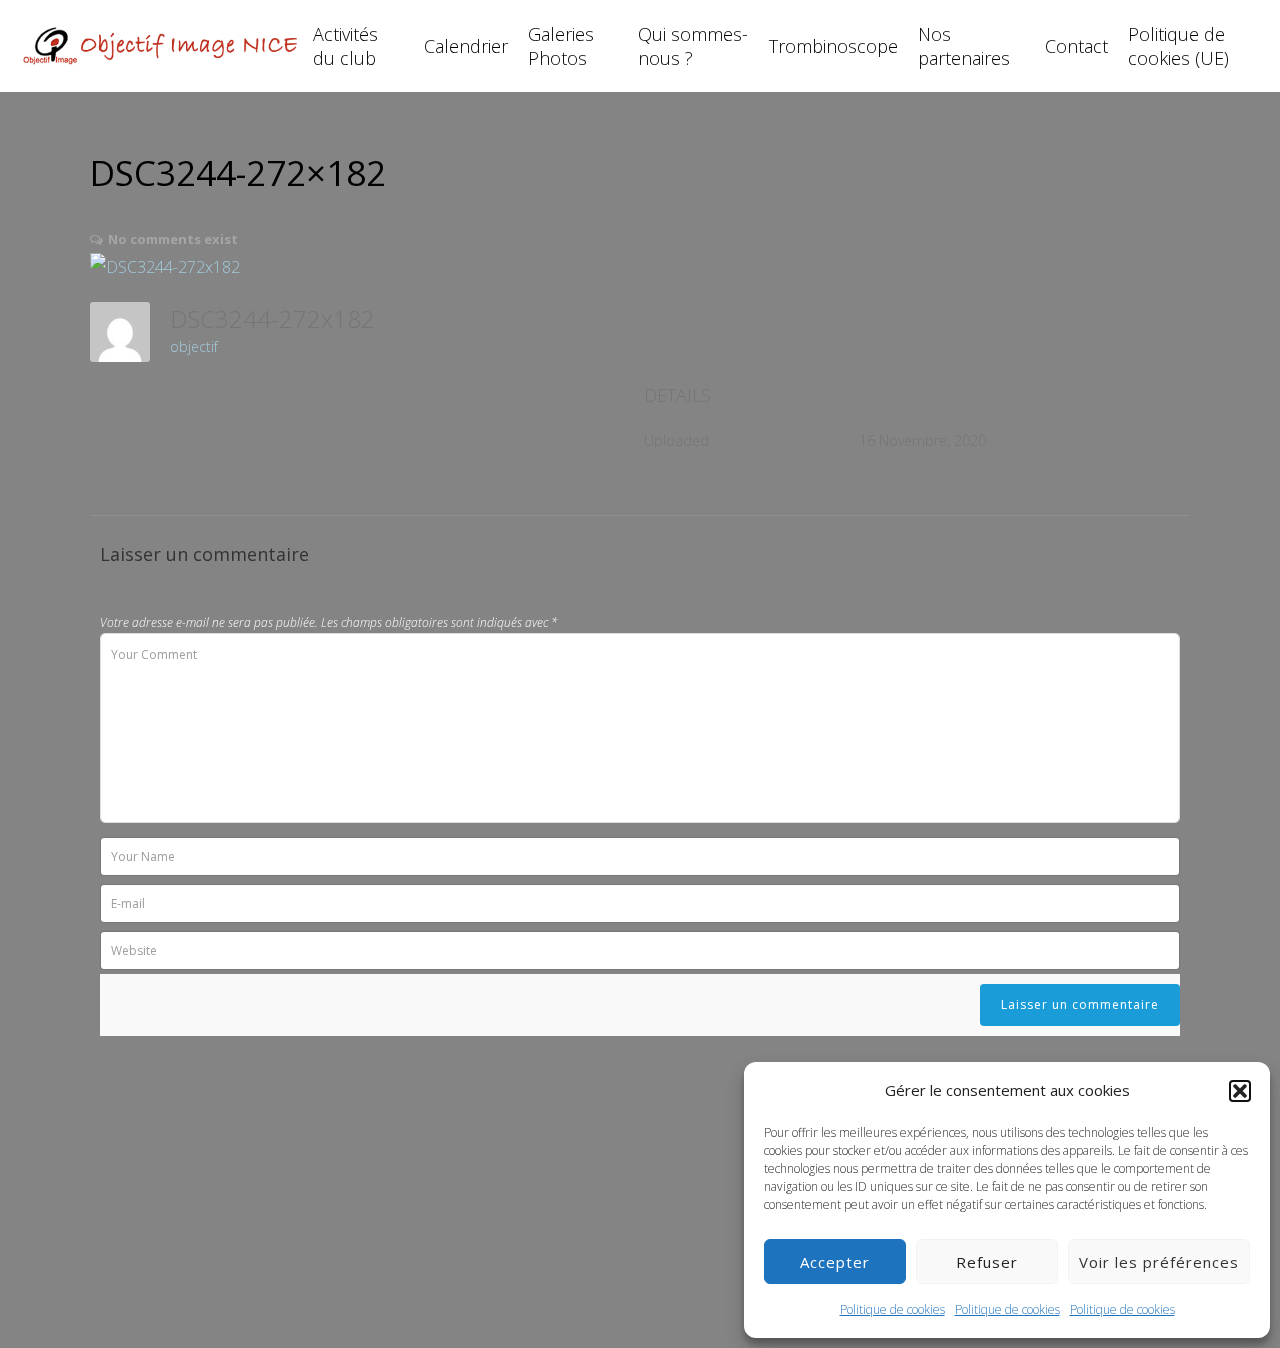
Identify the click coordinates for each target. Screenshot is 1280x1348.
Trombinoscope (833, 46)
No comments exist (173, 239)
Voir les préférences (1159, 1262)
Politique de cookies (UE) (1178, 46)
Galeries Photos (561, 46)
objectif (194, 346)
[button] (1240, 1091)
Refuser (987, 1262)
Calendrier (466, 46)
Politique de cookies (892, 1309)
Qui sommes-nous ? (693, 46)
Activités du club (345, 46)
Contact (1076, 46)
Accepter (835, 1262)
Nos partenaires (964, 46)
